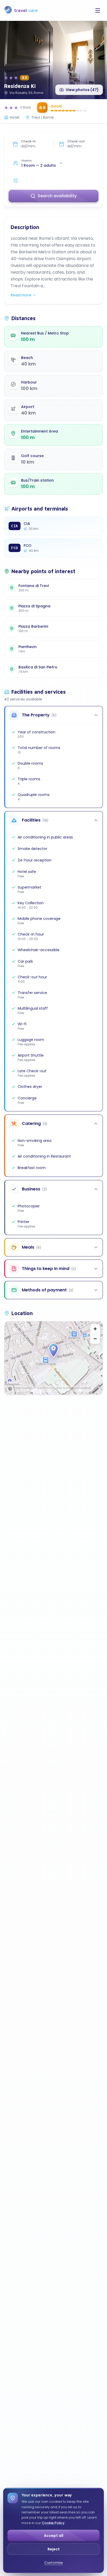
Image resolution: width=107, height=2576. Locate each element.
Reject (54, 2549)
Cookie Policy (53, 2523)
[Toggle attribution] (10, 1389)
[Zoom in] (95, 1329)
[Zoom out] (95, 1339)
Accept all (54, 2536)
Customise (53, 2563)
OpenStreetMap (81, 1388)
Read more (21, 295)
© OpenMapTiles (44, 1388)
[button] (53, 1351)
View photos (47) (82, 90)
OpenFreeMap (24, 1388)
